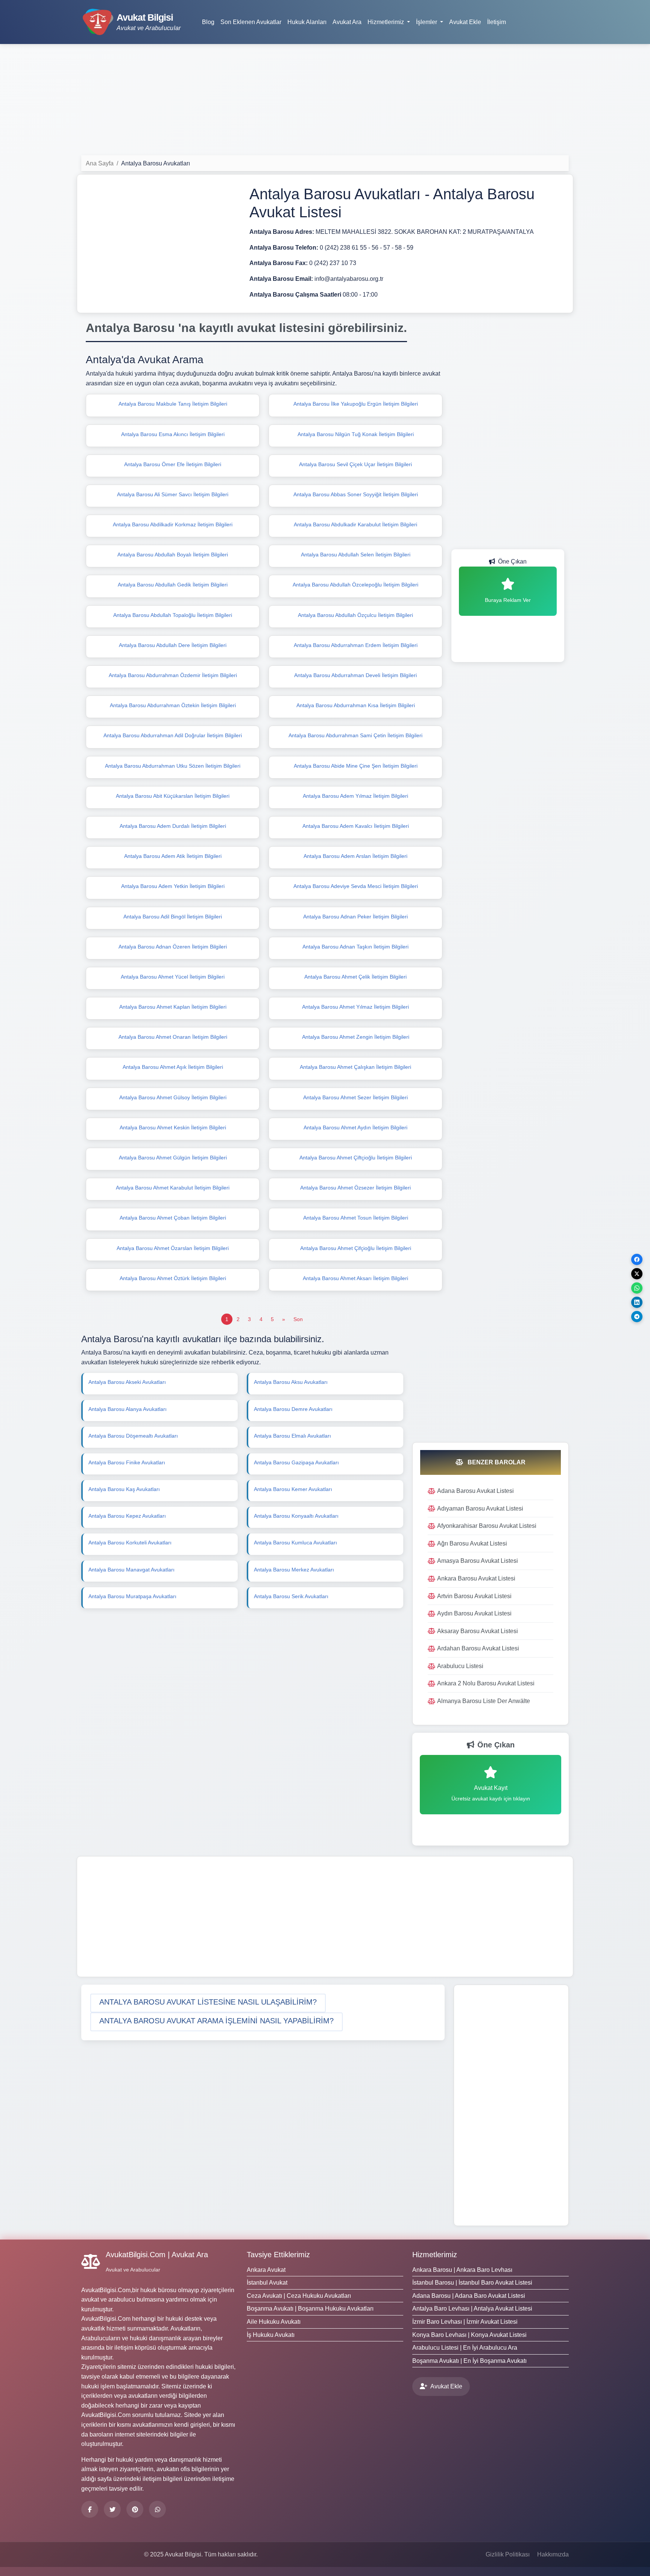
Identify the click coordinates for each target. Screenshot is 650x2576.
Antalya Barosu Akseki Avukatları (127, 1382)
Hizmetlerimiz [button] (387, 22)
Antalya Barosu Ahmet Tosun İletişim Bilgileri (356, 1218)
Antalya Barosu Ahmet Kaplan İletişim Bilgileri (173, 1007)
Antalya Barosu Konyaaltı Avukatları (296, 1516)
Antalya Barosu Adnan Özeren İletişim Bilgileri (173, 947)
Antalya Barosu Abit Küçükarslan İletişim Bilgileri (173, 796)
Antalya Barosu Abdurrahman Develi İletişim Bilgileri (355, 675)
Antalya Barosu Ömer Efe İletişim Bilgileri (173, 464)
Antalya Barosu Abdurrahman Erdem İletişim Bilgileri (356, 645)
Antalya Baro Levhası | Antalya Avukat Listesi (472, 2309)
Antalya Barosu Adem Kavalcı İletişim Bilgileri (356, 826)
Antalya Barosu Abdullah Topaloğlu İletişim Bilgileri (173, 615)
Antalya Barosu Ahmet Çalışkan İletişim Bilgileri (355, 1067)
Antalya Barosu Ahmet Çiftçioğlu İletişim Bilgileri (356, 1158)
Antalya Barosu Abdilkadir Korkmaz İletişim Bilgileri (173, 524)
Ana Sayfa (100, 163)
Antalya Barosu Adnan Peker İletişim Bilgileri (355, 917)
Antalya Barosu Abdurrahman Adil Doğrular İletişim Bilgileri (173, 735)
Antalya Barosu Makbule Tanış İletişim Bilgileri (173, 404)
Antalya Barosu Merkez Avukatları (294, 1570)
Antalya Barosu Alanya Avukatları (128, 1409)
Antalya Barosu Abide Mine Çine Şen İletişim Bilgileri (356, 766)
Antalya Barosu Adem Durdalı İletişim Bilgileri (173, 826)
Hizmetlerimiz (435, 2255)
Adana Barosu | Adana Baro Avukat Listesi (469, 2296)
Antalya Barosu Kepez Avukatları (127, 1516)
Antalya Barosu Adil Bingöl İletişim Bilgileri (173, 917)
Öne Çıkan (512, 561)
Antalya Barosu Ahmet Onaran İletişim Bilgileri (173, 1037)
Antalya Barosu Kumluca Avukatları (295, 1543)
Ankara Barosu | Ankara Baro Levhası (462, 2270)
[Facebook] (90, 2509)
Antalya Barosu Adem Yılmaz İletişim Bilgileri (355, 796)
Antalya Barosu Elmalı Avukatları (292, 1436)
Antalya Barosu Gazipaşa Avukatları (296, 1462)
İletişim (497, 22)
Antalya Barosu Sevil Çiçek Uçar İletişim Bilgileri (355, 464)
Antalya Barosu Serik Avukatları (291, 1596)
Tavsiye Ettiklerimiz (278, 2255)
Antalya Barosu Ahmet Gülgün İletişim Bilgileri (173, 1158)
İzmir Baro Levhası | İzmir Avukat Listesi (465, 2322)
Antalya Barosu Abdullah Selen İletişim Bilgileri (356, 555)
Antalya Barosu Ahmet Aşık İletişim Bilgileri (173, 1067)
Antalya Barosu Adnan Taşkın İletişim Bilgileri (355, 947)
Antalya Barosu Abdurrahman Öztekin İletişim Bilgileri (173, 705)
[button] (208, 2003)
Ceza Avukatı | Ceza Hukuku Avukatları (299, 2296)
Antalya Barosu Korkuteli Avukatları (130, 1543)
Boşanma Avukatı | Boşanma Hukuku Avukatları (310, 2309)
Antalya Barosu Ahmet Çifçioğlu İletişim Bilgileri (356, 1248)
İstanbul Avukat (267, 2283)
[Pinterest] (135, 2509)
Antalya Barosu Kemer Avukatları (293, 1489)
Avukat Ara (347, 22)
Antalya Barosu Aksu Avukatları (291, 1382)
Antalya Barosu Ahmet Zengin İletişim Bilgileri (356, 1037)
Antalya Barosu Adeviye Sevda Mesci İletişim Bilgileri (356, 886)
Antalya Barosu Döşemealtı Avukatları (133, 1436)
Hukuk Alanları (307, 22)
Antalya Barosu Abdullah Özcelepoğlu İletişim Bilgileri (355, 585)
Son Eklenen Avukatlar (251, 22)
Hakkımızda (553, 2554)
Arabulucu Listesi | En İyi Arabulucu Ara (465, 2348)
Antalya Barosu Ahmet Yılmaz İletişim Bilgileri (355, 1007)
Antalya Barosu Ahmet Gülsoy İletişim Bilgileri (173, 1097)
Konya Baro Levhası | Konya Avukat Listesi (469, 2335)
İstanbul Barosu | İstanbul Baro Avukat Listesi (472, 2283)
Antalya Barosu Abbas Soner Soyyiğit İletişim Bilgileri (356, 494)
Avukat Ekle (465, 22)
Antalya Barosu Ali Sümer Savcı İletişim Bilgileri (173, 494)
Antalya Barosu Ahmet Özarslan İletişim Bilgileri (173, 1248)
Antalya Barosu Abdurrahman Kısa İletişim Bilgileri (356, 705)
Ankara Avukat (266, 2270)
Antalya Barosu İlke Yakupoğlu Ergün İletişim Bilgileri (356, 404)
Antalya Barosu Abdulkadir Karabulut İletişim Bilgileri (355, 524)
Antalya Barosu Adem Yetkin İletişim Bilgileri (173, 886)
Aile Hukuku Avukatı (274, 2322)
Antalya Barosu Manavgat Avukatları (131, 1570)
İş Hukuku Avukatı (271, 2335)
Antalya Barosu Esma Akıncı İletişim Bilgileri (173, 434)
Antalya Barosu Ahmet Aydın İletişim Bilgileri (355, 1127)
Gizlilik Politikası (508, 2554)
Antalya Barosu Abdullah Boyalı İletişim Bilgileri (173, 555)
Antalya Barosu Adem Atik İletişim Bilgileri (173, 856)
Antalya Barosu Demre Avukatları (293, 1409)
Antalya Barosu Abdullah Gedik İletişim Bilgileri (173, 585)
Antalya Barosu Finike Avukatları (127, 1462)
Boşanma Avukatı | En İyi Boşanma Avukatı (469, 2361)
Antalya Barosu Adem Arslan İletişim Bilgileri (355, 856)
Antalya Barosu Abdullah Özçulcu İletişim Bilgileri (355, 615)
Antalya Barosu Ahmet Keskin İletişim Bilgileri (173, 1127)
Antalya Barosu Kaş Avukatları (124, 1489)
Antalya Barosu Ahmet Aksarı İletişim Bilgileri (355, 1278)
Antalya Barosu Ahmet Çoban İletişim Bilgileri (173, 1218)
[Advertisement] (325, 103)
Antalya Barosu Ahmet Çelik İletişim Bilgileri (355, 977)
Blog (208, 22)
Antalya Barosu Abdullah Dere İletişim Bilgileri (173, 645)
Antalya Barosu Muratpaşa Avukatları (132, 1596)
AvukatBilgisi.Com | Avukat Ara (157, 2255)
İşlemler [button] (427, 22)
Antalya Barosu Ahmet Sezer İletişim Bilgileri (355, 1097)
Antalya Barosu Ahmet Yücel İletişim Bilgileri (173, 977)
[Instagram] (157, 2509)
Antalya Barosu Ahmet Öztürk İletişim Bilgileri (173, 1278)
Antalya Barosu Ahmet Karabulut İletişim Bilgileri (173, 1188)
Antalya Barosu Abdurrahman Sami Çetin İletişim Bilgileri (355, 735)
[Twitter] (112, 2509)
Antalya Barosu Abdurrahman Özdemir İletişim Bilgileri (173, 675)
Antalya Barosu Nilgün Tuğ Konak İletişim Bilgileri (356, 434)
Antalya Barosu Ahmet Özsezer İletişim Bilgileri (355, 1188)
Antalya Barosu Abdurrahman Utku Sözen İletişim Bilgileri (173, 766)
